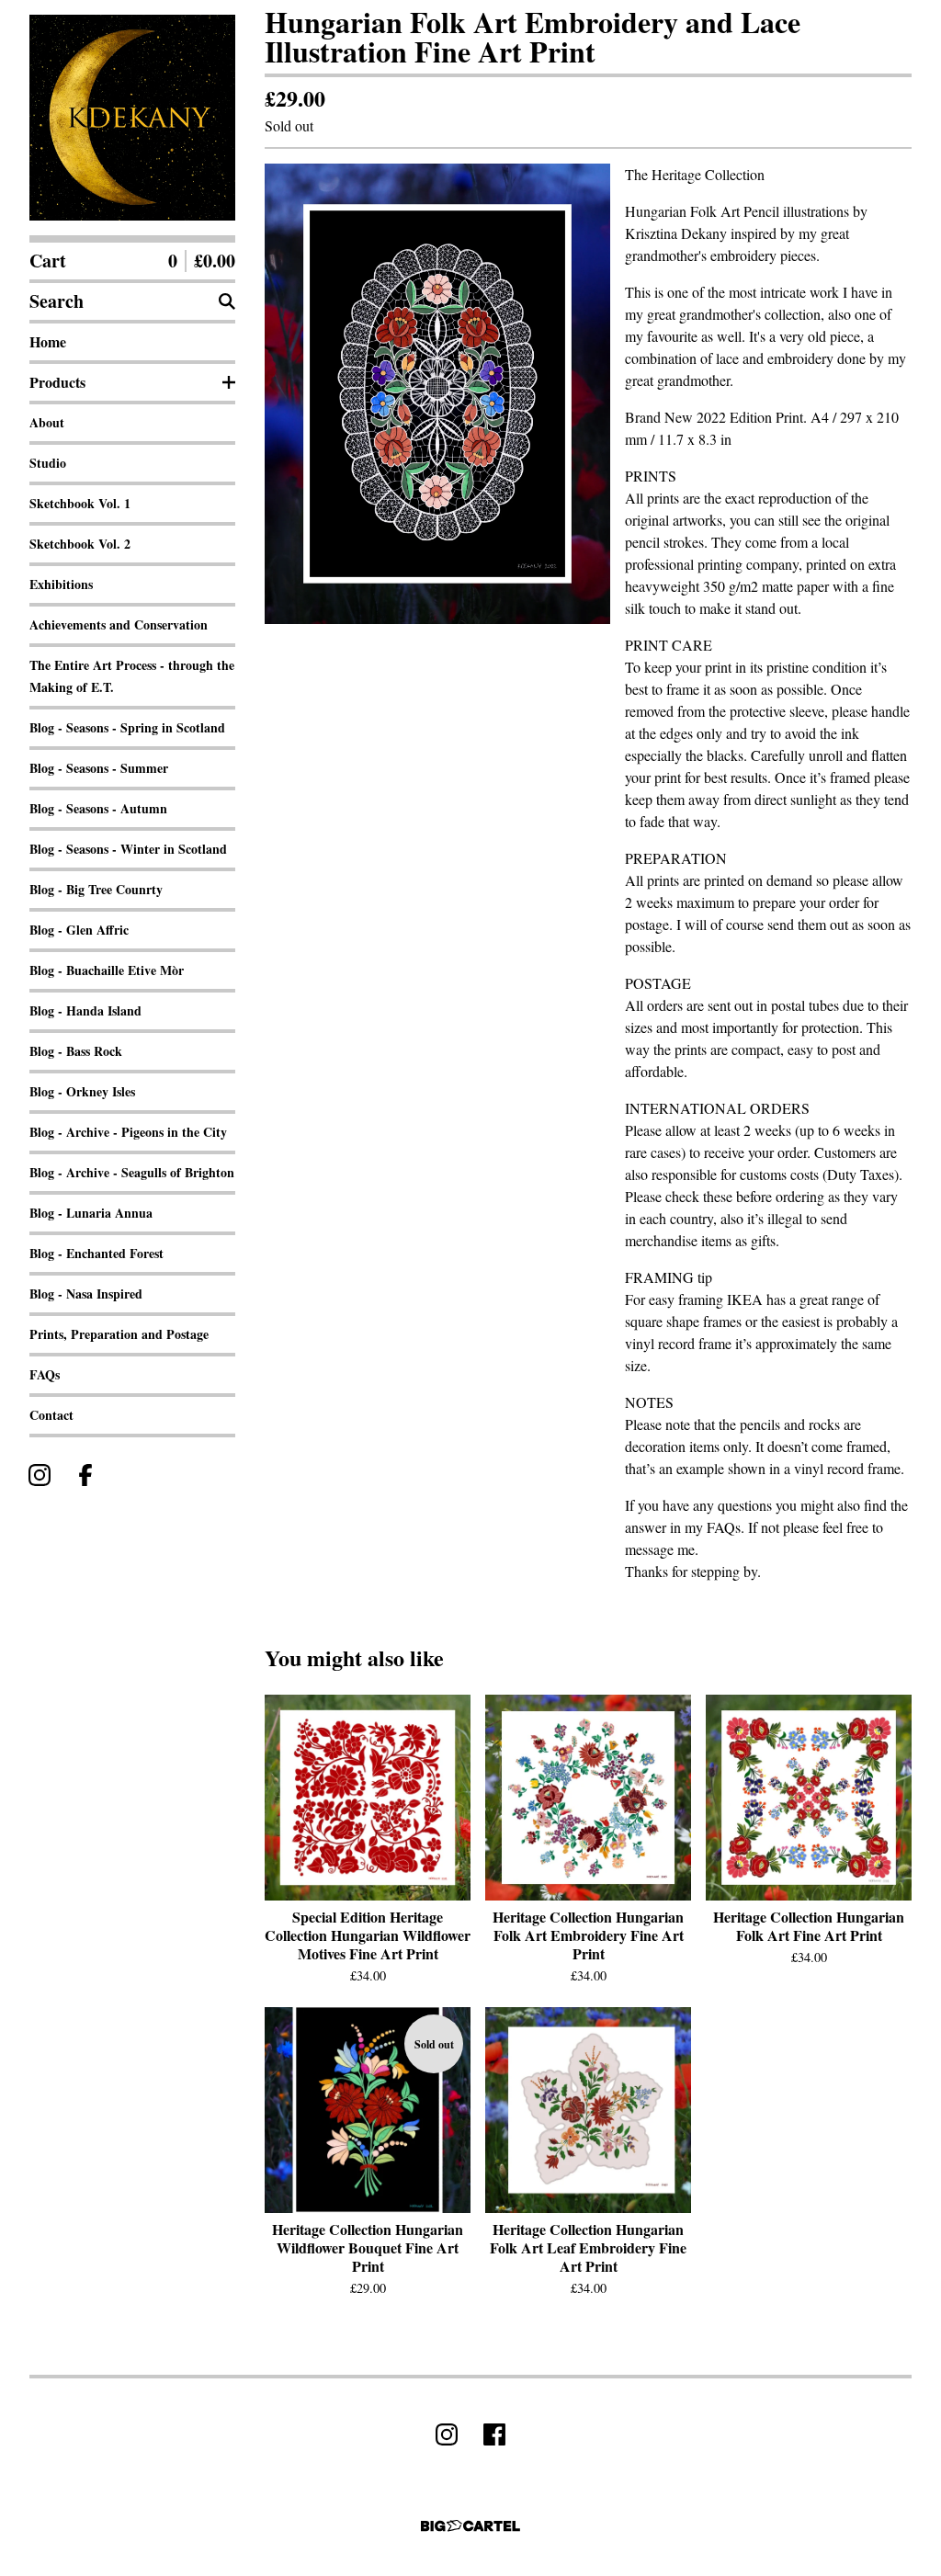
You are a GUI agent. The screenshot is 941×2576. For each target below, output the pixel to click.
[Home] (132, 118)
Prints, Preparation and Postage (119, 1334)
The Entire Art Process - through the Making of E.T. (132, 676)
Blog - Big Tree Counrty (96, 889)
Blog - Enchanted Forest (96, 1253)
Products (57, 382)
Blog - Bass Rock (76, 1051)
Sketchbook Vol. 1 (80, 503)
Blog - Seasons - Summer (99, 768)
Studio (48, 463)
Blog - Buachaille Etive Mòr (107, 970)
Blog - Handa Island (85, 1010)
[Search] (227, 301)
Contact (51, 1415)
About (47, 422)
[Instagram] (40, 1475)
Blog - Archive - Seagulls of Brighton (132, 1172)
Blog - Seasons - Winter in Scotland (128, 849)
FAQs (45, 1374)
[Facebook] (85, 1475)
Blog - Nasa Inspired (86, 1294)
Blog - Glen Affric (79, 930)
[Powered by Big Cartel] (470, 2526)
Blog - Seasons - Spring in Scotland (127, 727)
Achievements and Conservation (119, 624)
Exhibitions (61, 584)
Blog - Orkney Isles (82, 1091)
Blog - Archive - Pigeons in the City (128, 1132)
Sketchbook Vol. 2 (80, 544)
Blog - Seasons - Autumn (98, 808)
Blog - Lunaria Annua (91, 1213)
